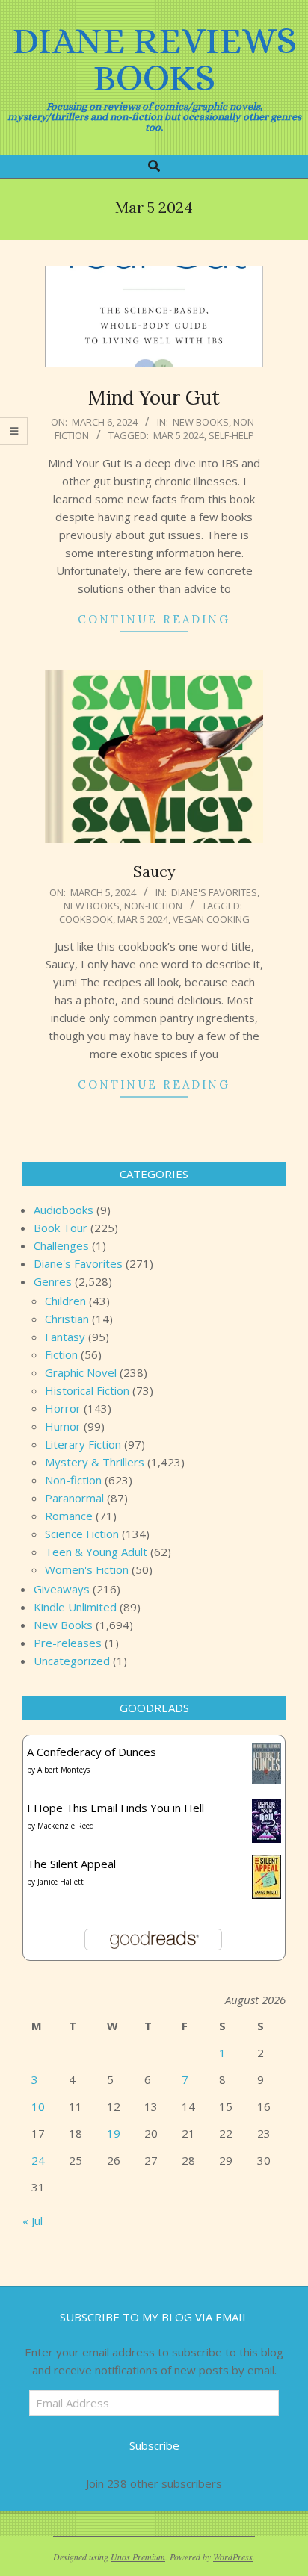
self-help (231, 435)
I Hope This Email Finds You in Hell (115, 1808)
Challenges (61, 1245)
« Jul (33, 2221)
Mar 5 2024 (179, 435)
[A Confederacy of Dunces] (267, 1752)
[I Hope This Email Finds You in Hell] (267, 1808)
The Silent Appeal (71, 1864)
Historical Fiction (87, 1390)
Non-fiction (153, 906)
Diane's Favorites (214, 892)
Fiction (61, 1354)
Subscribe (154, 2445)
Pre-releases (68, 1643)
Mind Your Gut (154, 398)
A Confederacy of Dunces (92, 1752)
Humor (63, 1426)
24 (38, 2160)
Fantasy (65, 1337)
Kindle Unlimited (75, 1607)
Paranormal (74, 1498)
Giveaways (62, 1589)
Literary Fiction (83, 1444)
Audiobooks (64, 1210)
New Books (201, 422)
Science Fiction (82, 1534)
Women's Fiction (87, 1569)
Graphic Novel (81, 1372)
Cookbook (86, 919)
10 (38, 2106)
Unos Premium (138, 2557)
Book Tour (61, 1228)
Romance (69, 1516)
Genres (53, 1281)
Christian (67, 1319)
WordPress (233, 2557)
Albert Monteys (64, 1770)
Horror (63, 1408)
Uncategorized (72, 1661)
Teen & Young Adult (96, 1552)
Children (65, 1301)
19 (114, 2133)
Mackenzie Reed (66, 1826)
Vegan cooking (211, 919)
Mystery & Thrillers (95, 1462)
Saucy (154, 871)
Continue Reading (154, 619)
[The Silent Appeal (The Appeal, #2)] (267, 1864)
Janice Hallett (61, 1882)
